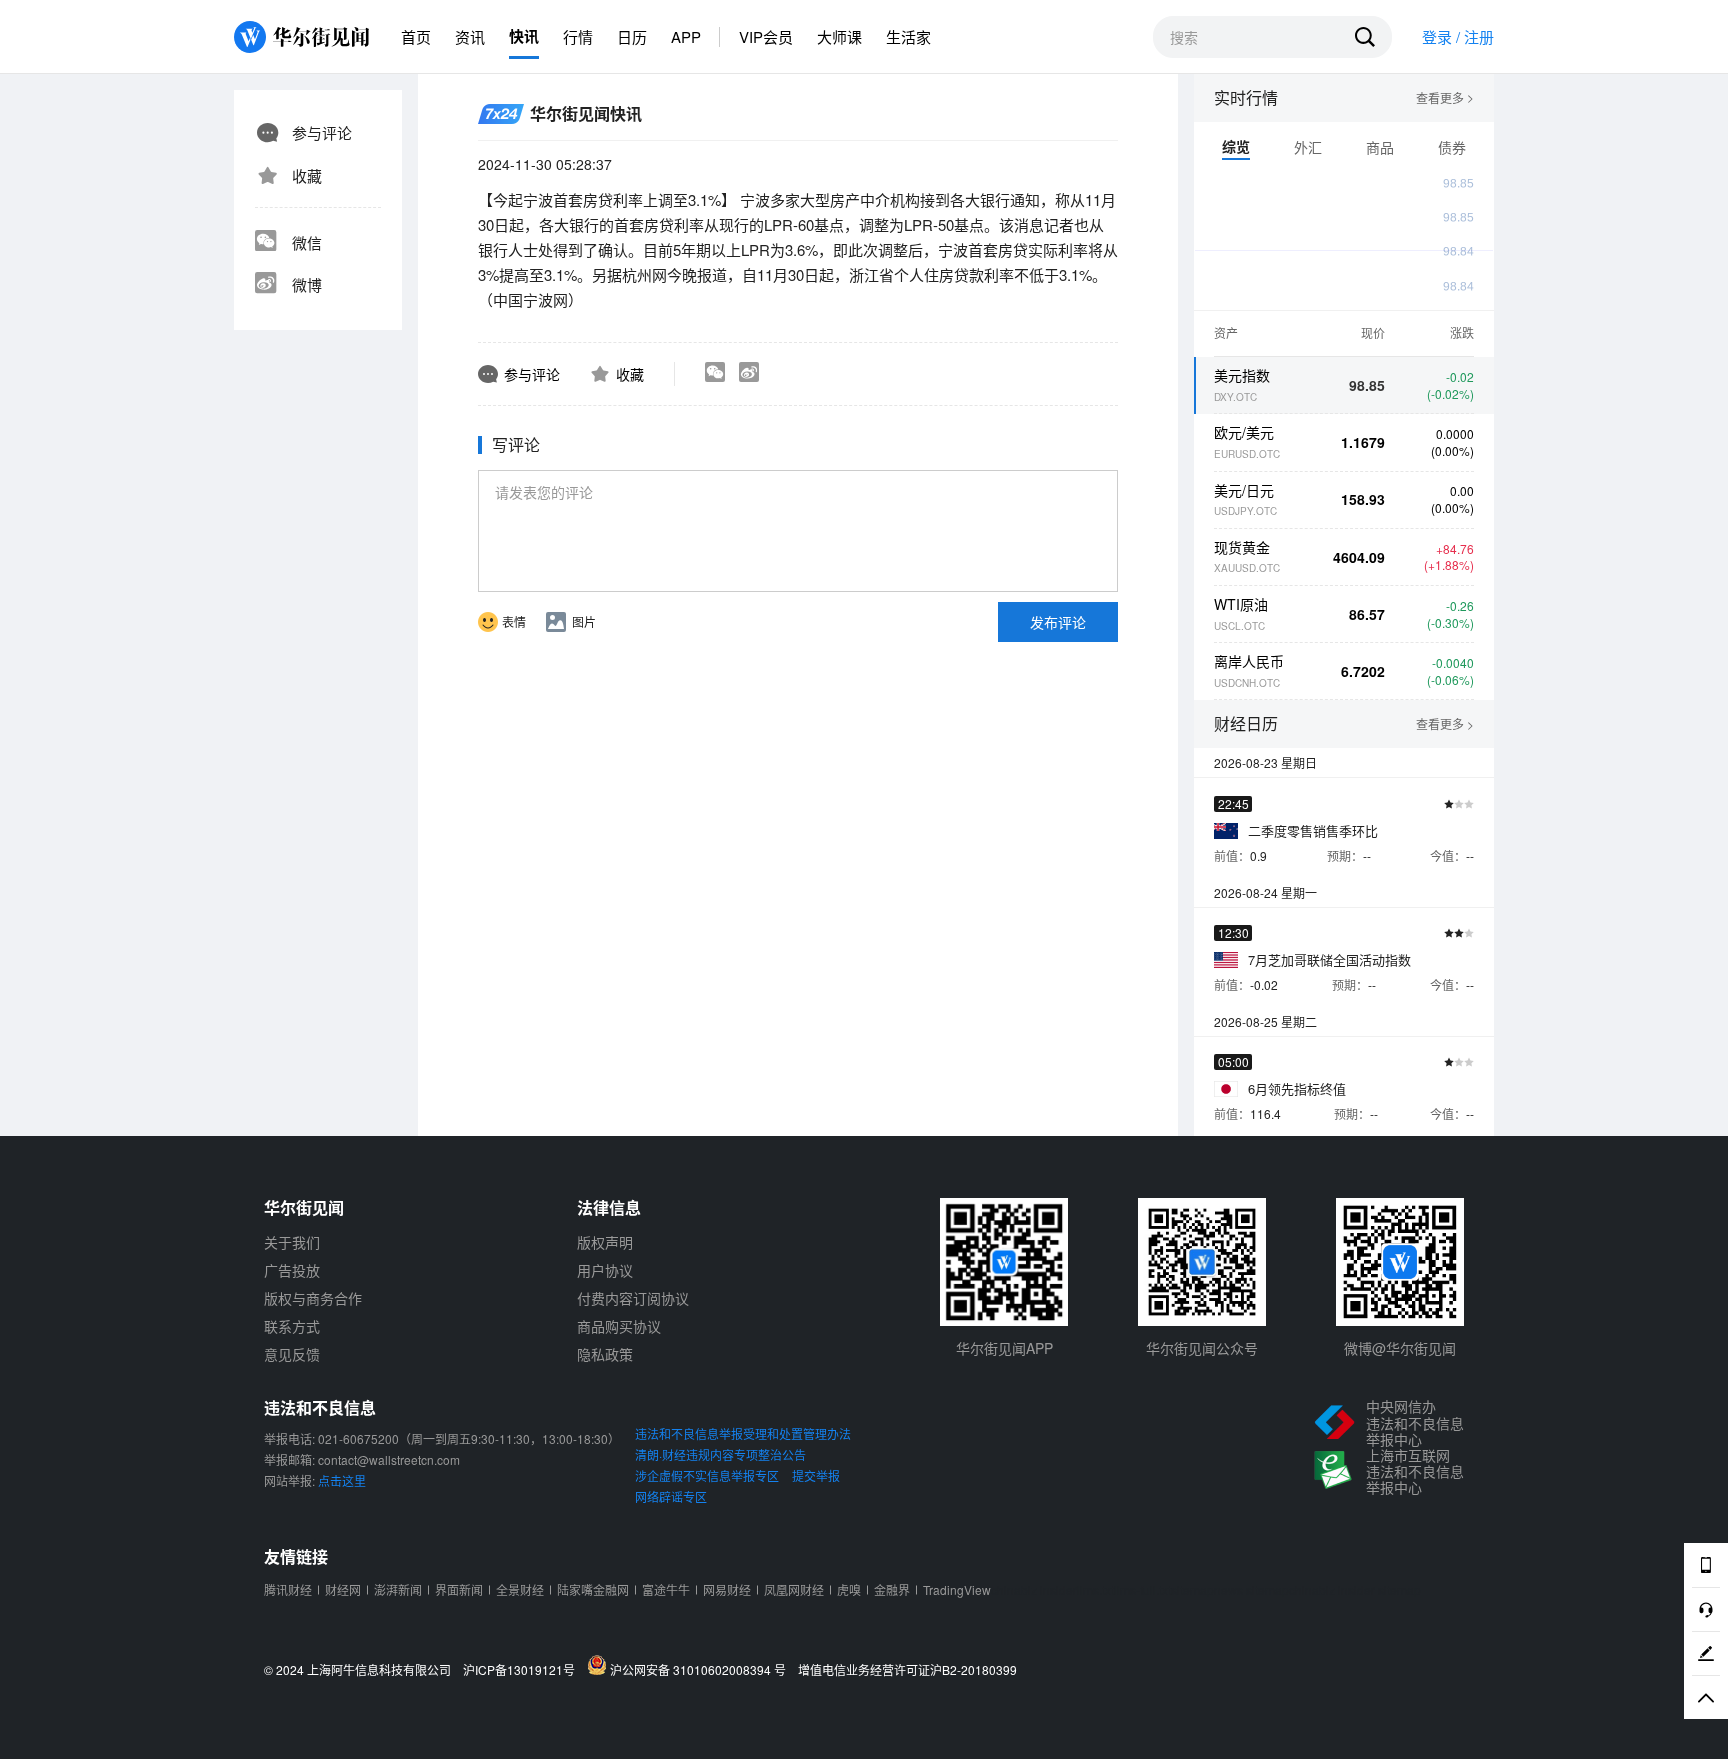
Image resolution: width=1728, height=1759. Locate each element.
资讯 (470, 36)
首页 (416, 36)
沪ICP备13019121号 (523, 1670)
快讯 (524, 36)
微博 (307, 284)
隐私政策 (605, 1354)
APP (686, 36)
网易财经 (727, 1589)
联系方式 (292, 1326)
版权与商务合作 (313, 1298)
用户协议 (605, 1270)
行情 (578, 36)
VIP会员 (766, 36)
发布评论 (1058, 622)
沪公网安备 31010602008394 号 (701, 1669)
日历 (632, 36)
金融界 (892, 1589)
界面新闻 (459, 1589)
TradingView (957, 1589)
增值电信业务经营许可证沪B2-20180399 (907, 1670)
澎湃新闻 (398, 1589)
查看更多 (1445, 98)
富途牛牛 (666, 1589)
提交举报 (816, 1475)
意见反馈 (292, 1354)
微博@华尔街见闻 (1400, 1348)
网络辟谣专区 (671, 1496)
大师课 (839, 36)
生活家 (908, 36)
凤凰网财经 (794, 1589)
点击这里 (342, 1480)
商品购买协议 (619, 1326)
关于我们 (292, 1242)
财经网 (343, 1589)
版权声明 (605, 1242)
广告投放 (292, 1270)
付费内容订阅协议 (633, 1298)
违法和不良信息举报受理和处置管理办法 (743, 1433)
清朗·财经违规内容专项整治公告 (720, 1454)
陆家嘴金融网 (593, 1589)
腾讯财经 (288, 1589)
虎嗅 (849, 1589)
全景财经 (520, 1589)
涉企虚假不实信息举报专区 (707, 1475)
